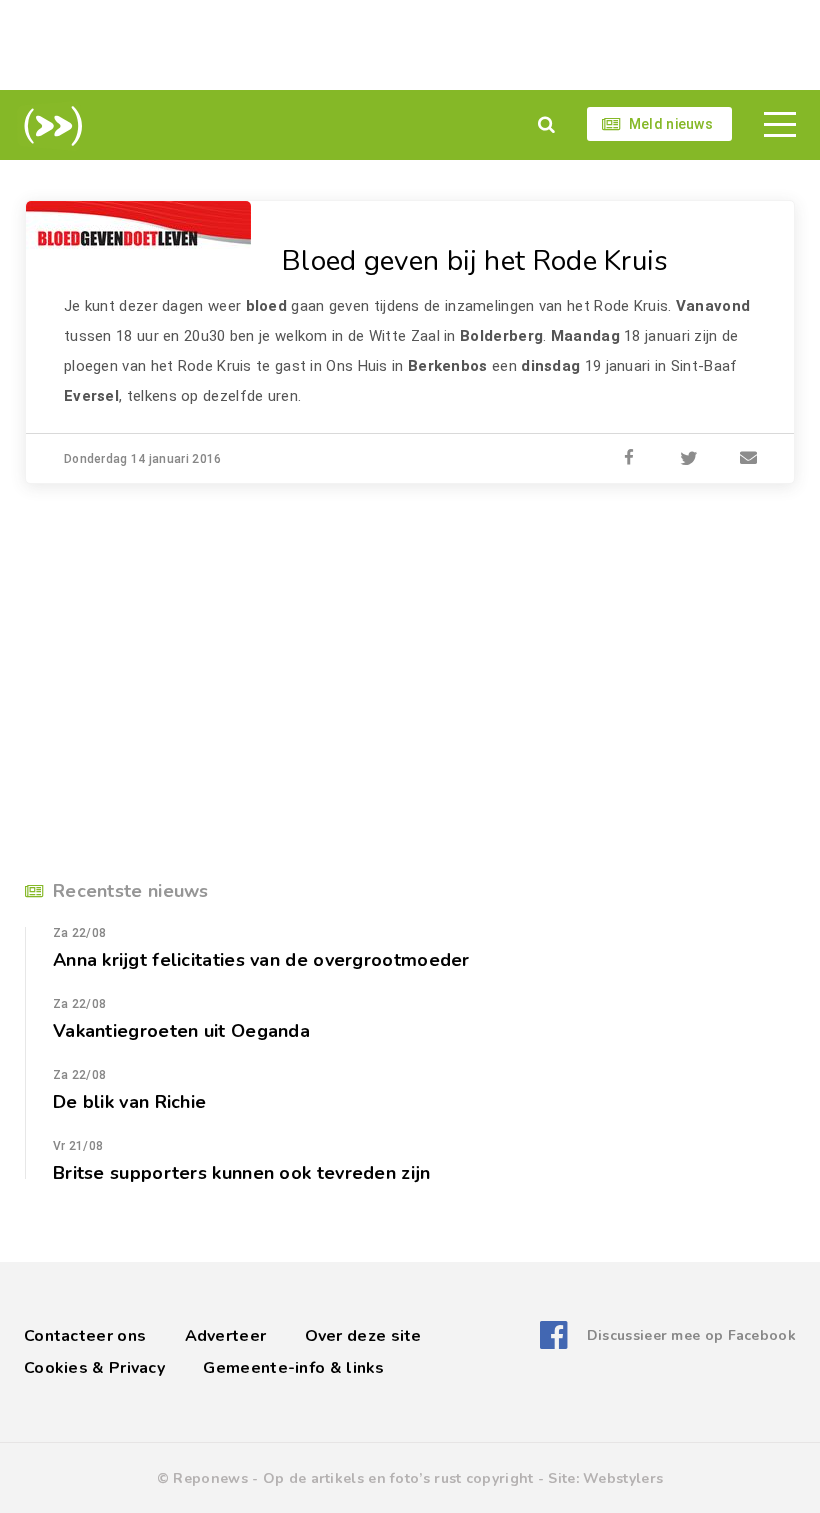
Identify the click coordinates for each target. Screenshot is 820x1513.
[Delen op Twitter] (689, 459)
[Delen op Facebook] (629, 459)
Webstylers (623, 1478)
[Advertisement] (410, 45)
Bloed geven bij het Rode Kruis (475, 261)
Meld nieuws (671, 124)
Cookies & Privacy (94, 1368)
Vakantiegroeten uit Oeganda (181, 1031)
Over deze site (363, 1336)
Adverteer (226, 1336)
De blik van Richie (129, 1102)
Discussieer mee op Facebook (691, 1335)
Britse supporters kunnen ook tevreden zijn (241, 1173)
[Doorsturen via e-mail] (749, 459)
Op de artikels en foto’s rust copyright (398, 1478)
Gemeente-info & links (293, 1368)
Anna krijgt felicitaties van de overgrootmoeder (261, 960)
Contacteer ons (85, 1336)
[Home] (49, 126)
